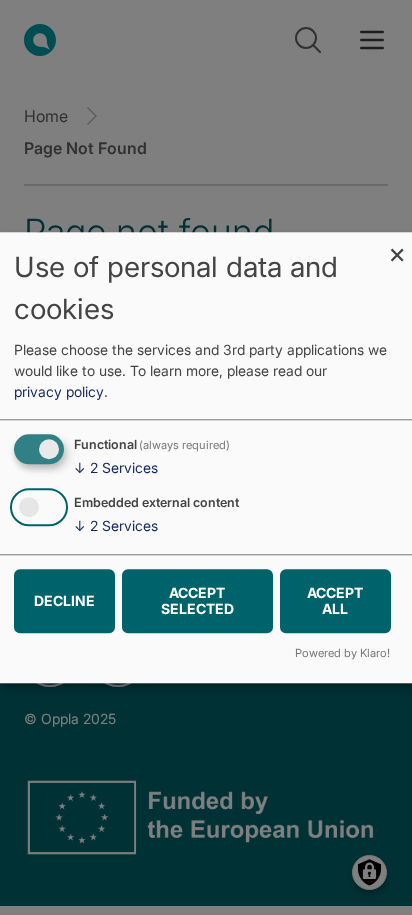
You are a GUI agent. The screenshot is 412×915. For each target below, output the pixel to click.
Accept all (335, 600)
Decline (64, 600)
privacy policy (59, 392)
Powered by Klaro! (342, 653)
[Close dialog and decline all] (397, 244)
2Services (116, 468)
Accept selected (197, 600)
